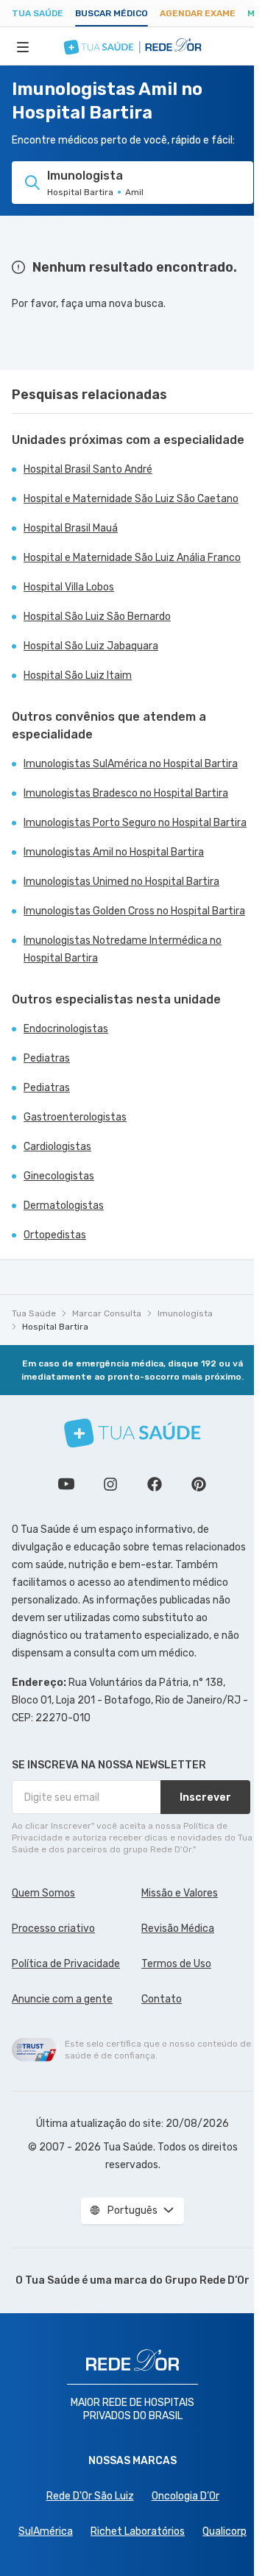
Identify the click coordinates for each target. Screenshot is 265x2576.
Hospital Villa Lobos (69, 587)
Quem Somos (43, 1893)
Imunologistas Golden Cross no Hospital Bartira (134, 911)
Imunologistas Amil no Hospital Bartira (114, 852)
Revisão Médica (178, 1929)
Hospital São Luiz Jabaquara (91, 646)
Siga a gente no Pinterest (199, 1484)
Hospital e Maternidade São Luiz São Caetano (131, 499)
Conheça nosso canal (66, 1484)
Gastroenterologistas (75, 1117)
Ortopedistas (55, 1235)
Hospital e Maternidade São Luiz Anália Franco (132, 558)
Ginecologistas (59, 1176)
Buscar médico (112, 13)
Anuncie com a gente (62, 1999)
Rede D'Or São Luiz (90, 2496)
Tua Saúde (38, 13)
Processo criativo (53, 1929)
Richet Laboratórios (138, 2531)
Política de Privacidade (66, 1964)
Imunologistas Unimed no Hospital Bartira (121, 882)
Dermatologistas (64, 1206)
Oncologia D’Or (185, 2496)
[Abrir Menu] (23, 46)
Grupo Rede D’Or (207, 2280)
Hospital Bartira (55, 1327)
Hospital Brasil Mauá (71, 528)
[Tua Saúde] (132, 1433)
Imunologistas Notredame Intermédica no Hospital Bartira (123, 949)
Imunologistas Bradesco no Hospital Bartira (126, 793)
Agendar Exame (198, 13)
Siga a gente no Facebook (155, 1484)
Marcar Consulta (107, 1313)
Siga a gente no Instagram (110, 1484)
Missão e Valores (180, 1893)
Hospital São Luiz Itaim (78, 675)
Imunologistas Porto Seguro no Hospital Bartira (135, 823)
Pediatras (47, 1058)
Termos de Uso (176, 1964)
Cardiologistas (57, 1147)
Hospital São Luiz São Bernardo (97, 617)
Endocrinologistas (66, 1029)
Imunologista (185, 1313)
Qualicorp (225, 2531)
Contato (162, 1999)
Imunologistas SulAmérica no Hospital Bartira (131, 764)
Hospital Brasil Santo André (88, 469)
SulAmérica (46, 2531)
